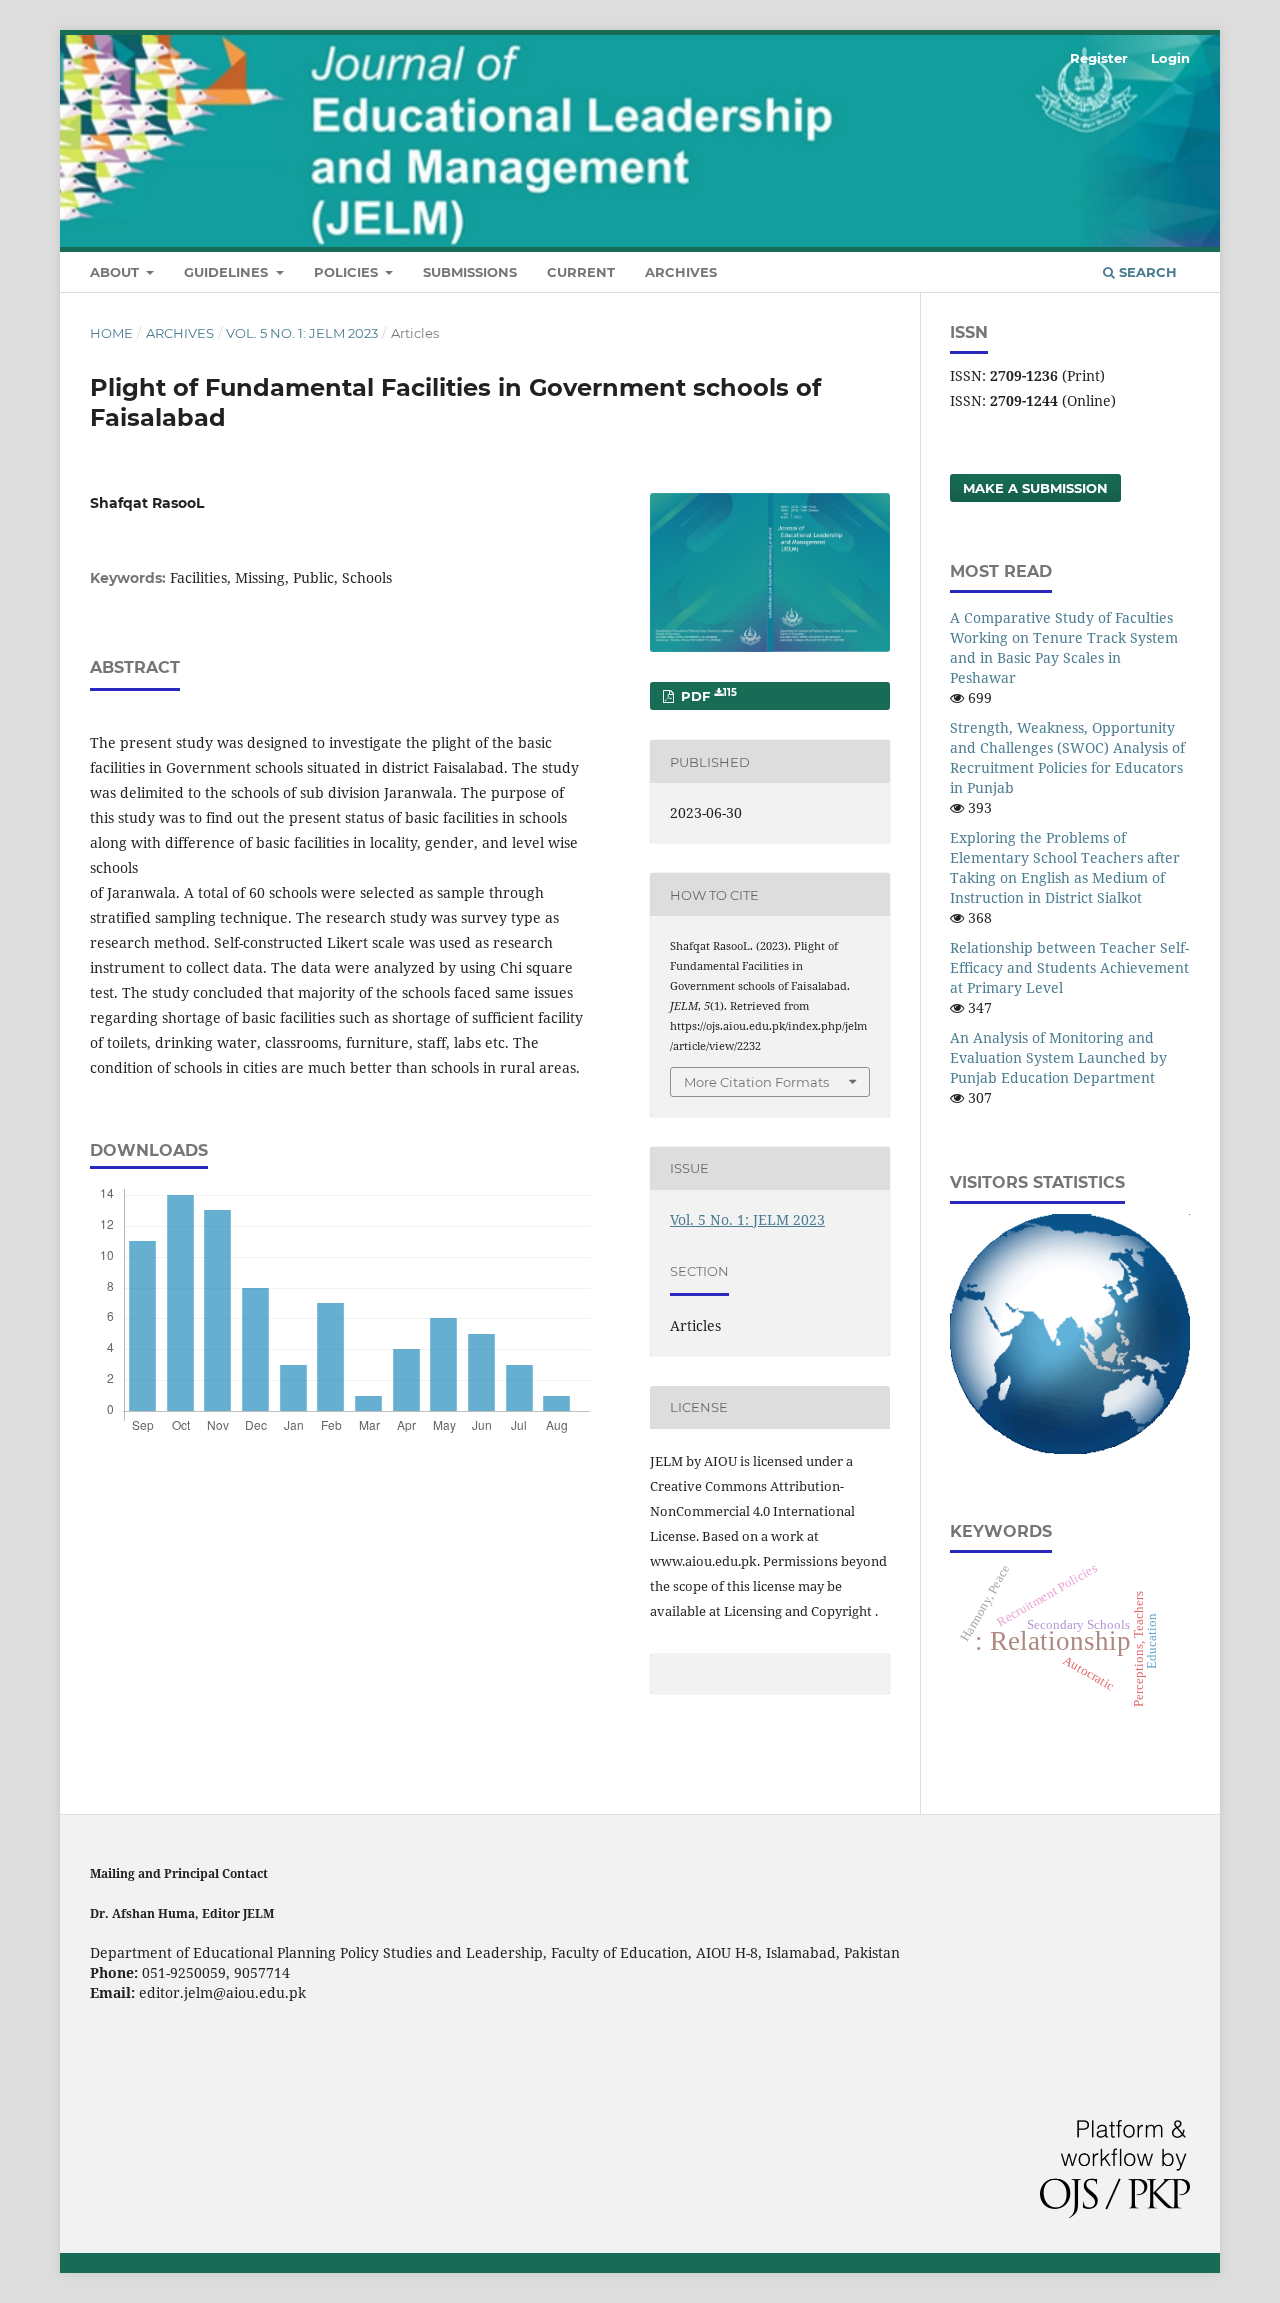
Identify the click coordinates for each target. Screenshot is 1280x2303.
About (116, 272)
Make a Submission (1035, 488)
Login (1170, 58)
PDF (707, 695)
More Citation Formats (756, 1082)
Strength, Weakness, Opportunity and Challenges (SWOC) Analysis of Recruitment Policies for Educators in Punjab (1067, 757)
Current (581, 272)
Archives (681, 272)
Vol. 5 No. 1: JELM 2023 (302, 333)
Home (111, 333)
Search (1146, 272)
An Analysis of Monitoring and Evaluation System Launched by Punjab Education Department (1058, 1057)
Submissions (470, 272)
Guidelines (228, 272)
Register (1099, 58)
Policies (348, 272)
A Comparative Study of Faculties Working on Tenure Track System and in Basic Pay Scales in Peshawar (1064, 647)
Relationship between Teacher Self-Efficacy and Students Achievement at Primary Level (1069, 967)
